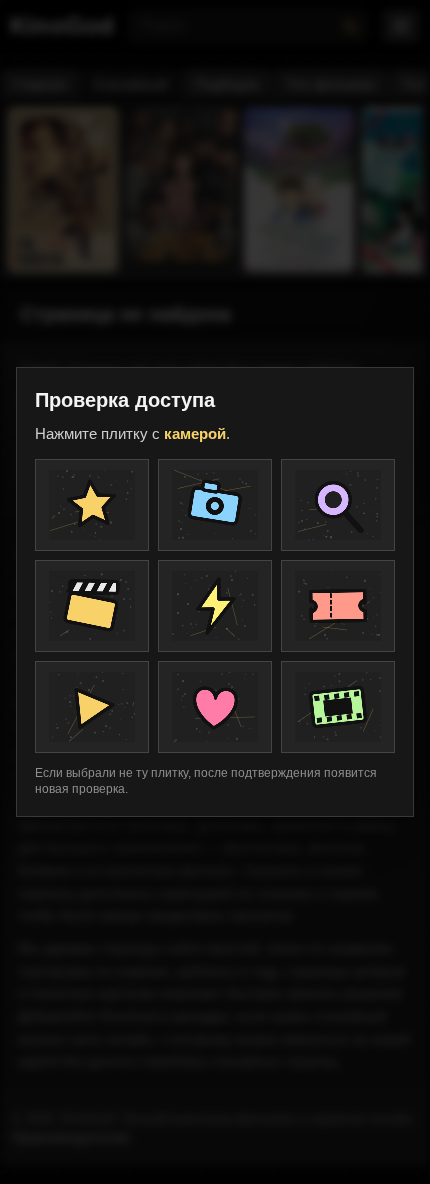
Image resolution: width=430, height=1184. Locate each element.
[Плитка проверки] (92, 505)
